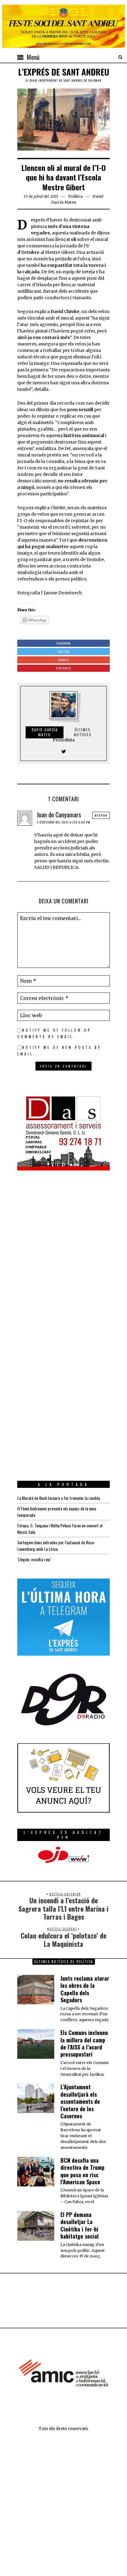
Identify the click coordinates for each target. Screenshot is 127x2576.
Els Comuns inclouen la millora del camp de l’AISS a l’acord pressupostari (84, 2043)
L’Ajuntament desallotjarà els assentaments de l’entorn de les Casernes (80, 2101)
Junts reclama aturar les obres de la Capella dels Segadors (85, 1989)
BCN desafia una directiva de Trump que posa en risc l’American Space (82, 2171)
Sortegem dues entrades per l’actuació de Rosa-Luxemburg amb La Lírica (56, 1546)
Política (75, 196)
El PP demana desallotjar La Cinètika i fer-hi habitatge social (80, 2225)
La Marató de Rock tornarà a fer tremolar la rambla (59, 1498)
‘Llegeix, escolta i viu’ (34, 1559)
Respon (101, 815)
